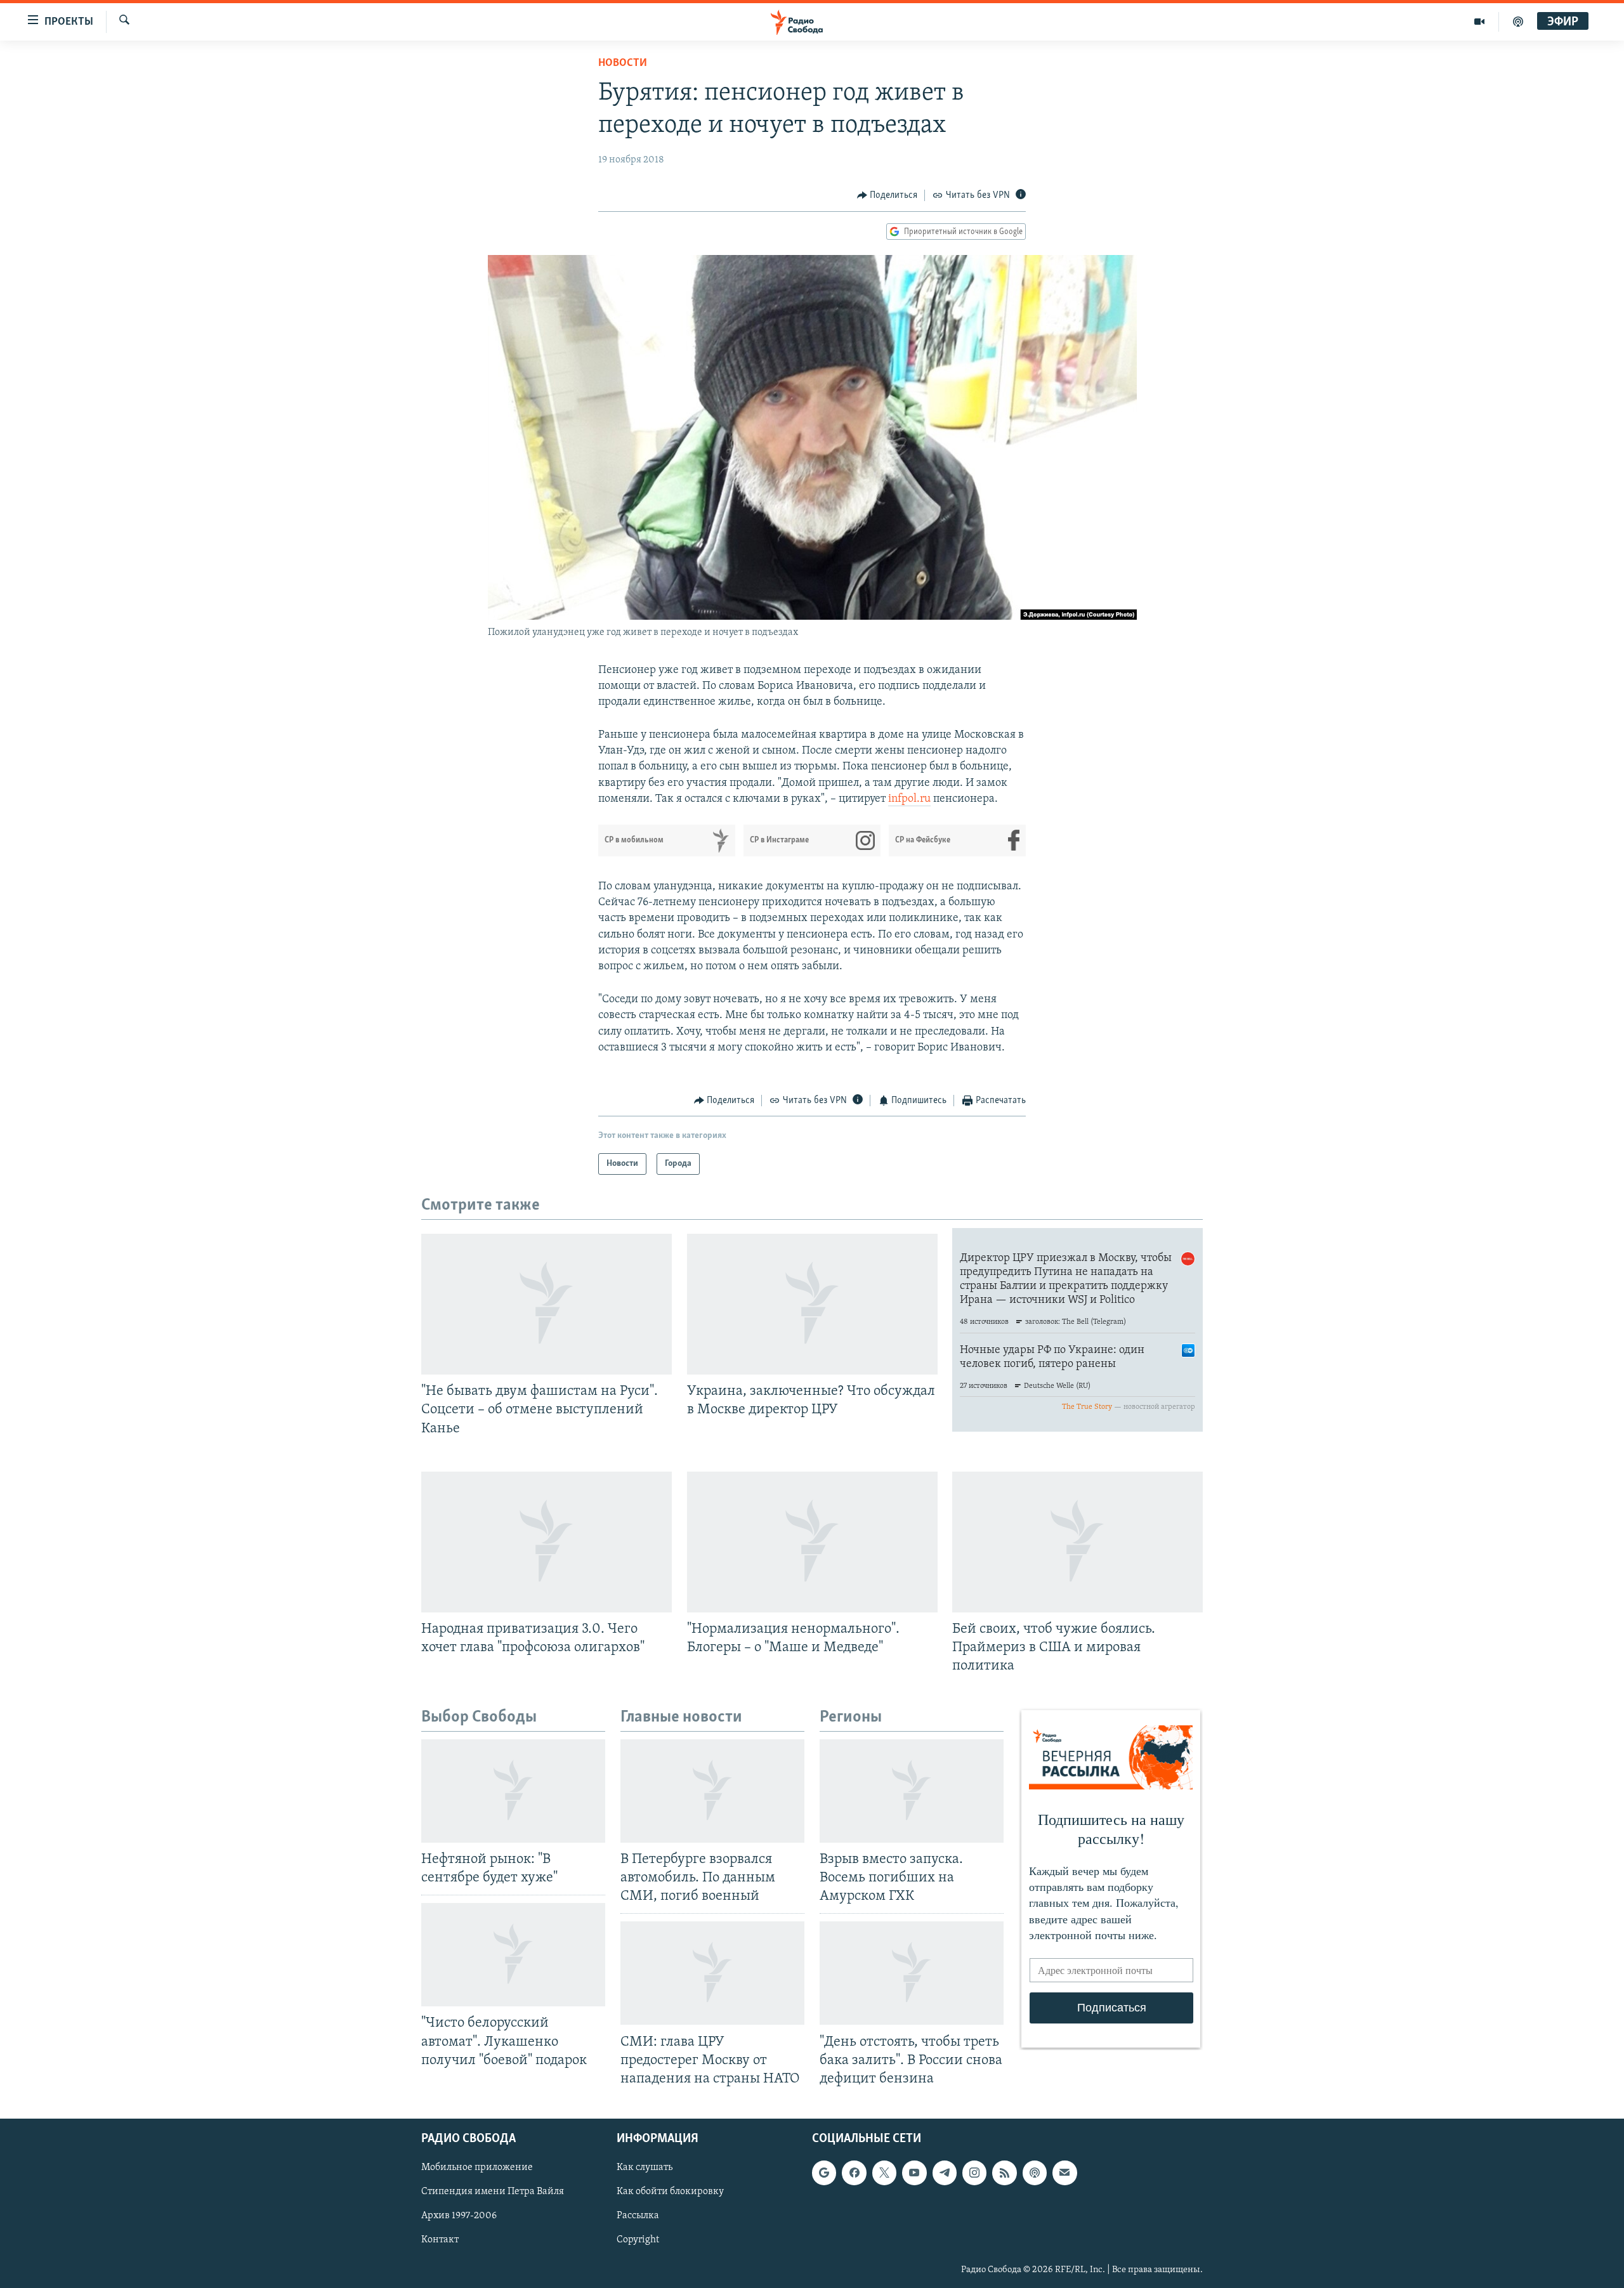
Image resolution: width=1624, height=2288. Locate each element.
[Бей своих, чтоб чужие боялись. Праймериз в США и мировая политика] (1077, 1542)
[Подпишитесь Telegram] (945, 2173)
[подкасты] (1518, 22)
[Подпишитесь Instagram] (974, 2173)
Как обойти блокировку (670, 2192)
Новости (623, 63)
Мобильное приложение (477, 2167)
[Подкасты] (1035, 2173)
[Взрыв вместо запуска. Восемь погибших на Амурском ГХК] (912, 1791)
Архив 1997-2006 (459, 2216)
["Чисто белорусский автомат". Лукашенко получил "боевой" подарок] (513, 1955)
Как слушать (645, 2167)
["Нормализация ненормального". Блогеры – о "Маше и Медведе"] (812, 1542)
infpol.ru (909, 799)
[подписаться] (1064, 2173)
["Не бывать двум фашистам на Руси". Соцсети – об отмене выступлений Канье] (547, 1304)
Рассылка (638, 2216)
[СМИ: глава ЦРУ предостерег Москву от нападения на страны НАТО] (712, 1973)
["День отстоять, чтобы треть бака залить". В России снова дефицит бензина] (912, 1973)
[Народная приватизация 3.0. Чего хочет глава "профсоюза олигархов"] (547, 1542)
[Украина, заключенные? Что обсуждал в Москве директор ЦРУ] (812, 1304)
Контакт (440, 2240)
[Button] (887, 195)
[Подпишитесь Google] (824, 2173)
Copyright (638, 2240)
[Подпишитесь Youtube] (914, 2173)
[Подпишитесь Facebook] (854, 2173)
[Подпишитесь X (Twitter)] (884, 2173)
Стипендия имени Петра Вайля (493, 2192)
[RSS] (1004, 2173)
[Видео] (1480, 22)
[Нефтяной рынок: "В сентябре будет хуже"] (513, 1791)
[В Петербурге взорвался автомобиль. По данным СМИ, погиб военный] (712, 1791)
